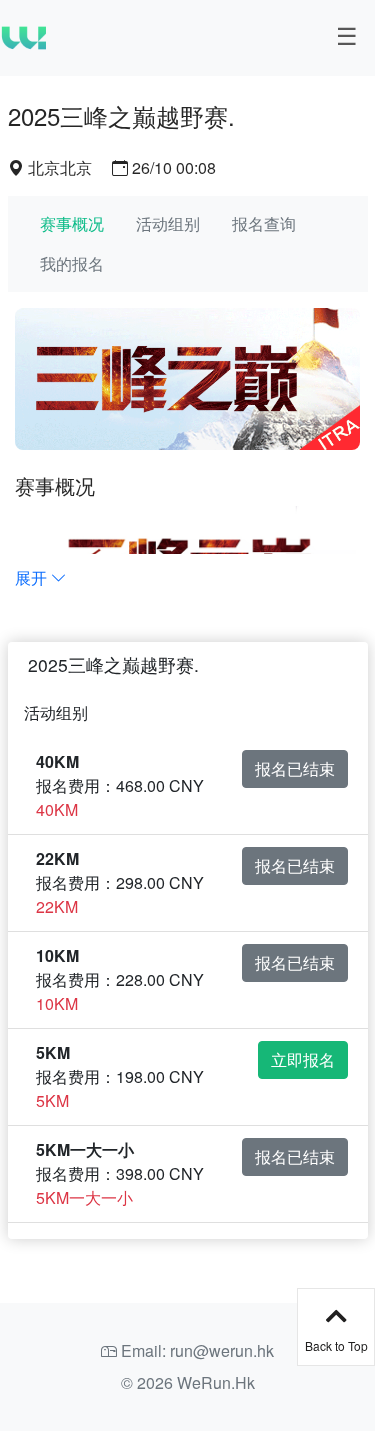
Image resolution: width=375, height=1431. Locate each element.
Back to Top (336, 1345)
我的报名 (72, 263)
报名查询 (264, 223)
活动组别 (168, 223)
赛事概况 (72, 223)
